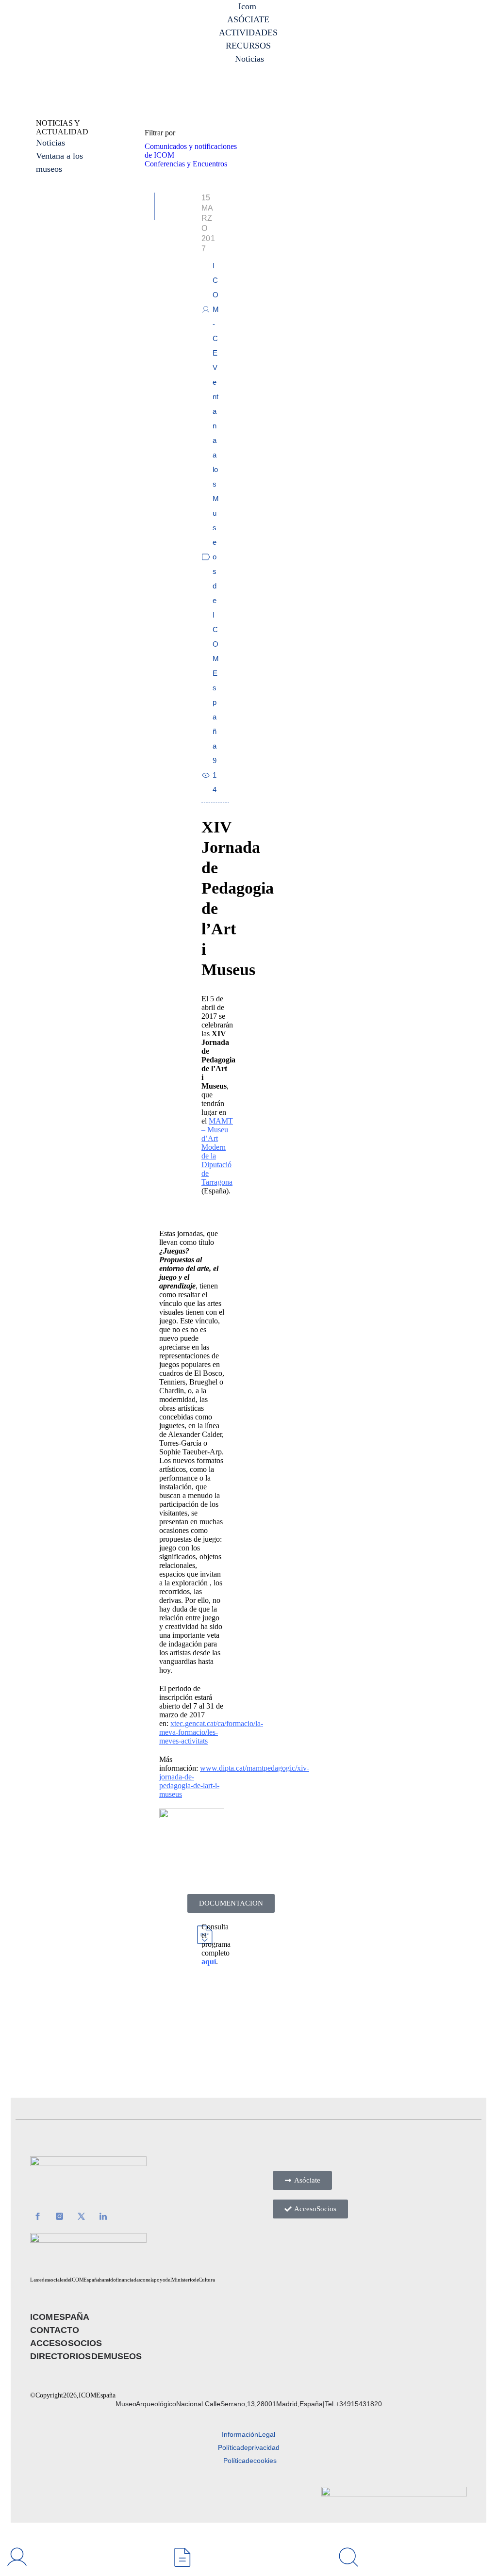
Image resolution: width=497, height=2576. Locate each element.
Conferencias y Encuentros (186, 164)
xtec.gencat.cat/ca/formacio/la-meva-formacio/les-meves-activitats (211, 1732)
